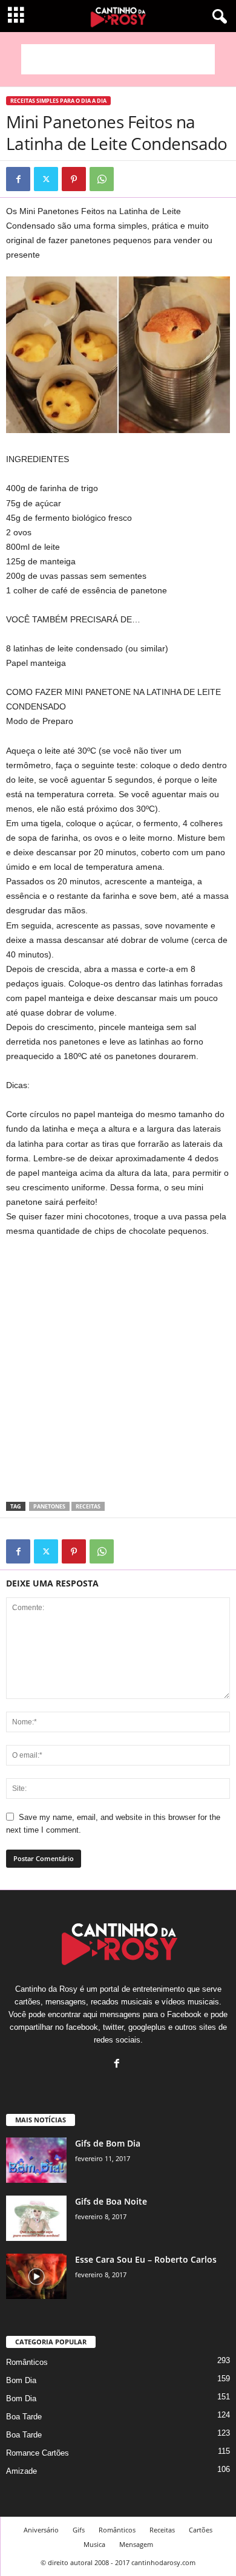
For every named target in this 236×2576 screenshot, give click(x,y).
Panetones (49, 1506)
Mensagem (136, 2544)
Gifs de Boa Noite (111, 2201)
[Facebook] (18, 179)
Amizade (21, 2471)
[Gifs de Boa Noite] (36, 2218)
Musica (94, 2544)
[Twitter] (46, 179)
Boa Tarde (24, 2417)
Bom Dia (21, 2380)
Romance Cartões (38, 2453)
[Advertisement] (118, 59)
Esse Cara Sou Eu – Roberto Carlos (146, 2259)
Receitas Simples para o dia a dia (58, 101)
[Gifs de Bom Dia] (36, 2160)
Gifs (79, 2530)
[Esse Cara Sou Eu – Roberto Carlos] (36, 2276)
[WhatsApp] (102, 179)
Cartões (201, 2530)
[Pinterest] (74, 179)
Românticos (27, 2362)
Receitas (88, 1506)
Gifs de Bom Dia (108, 2143)
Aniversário (41, 2530)
